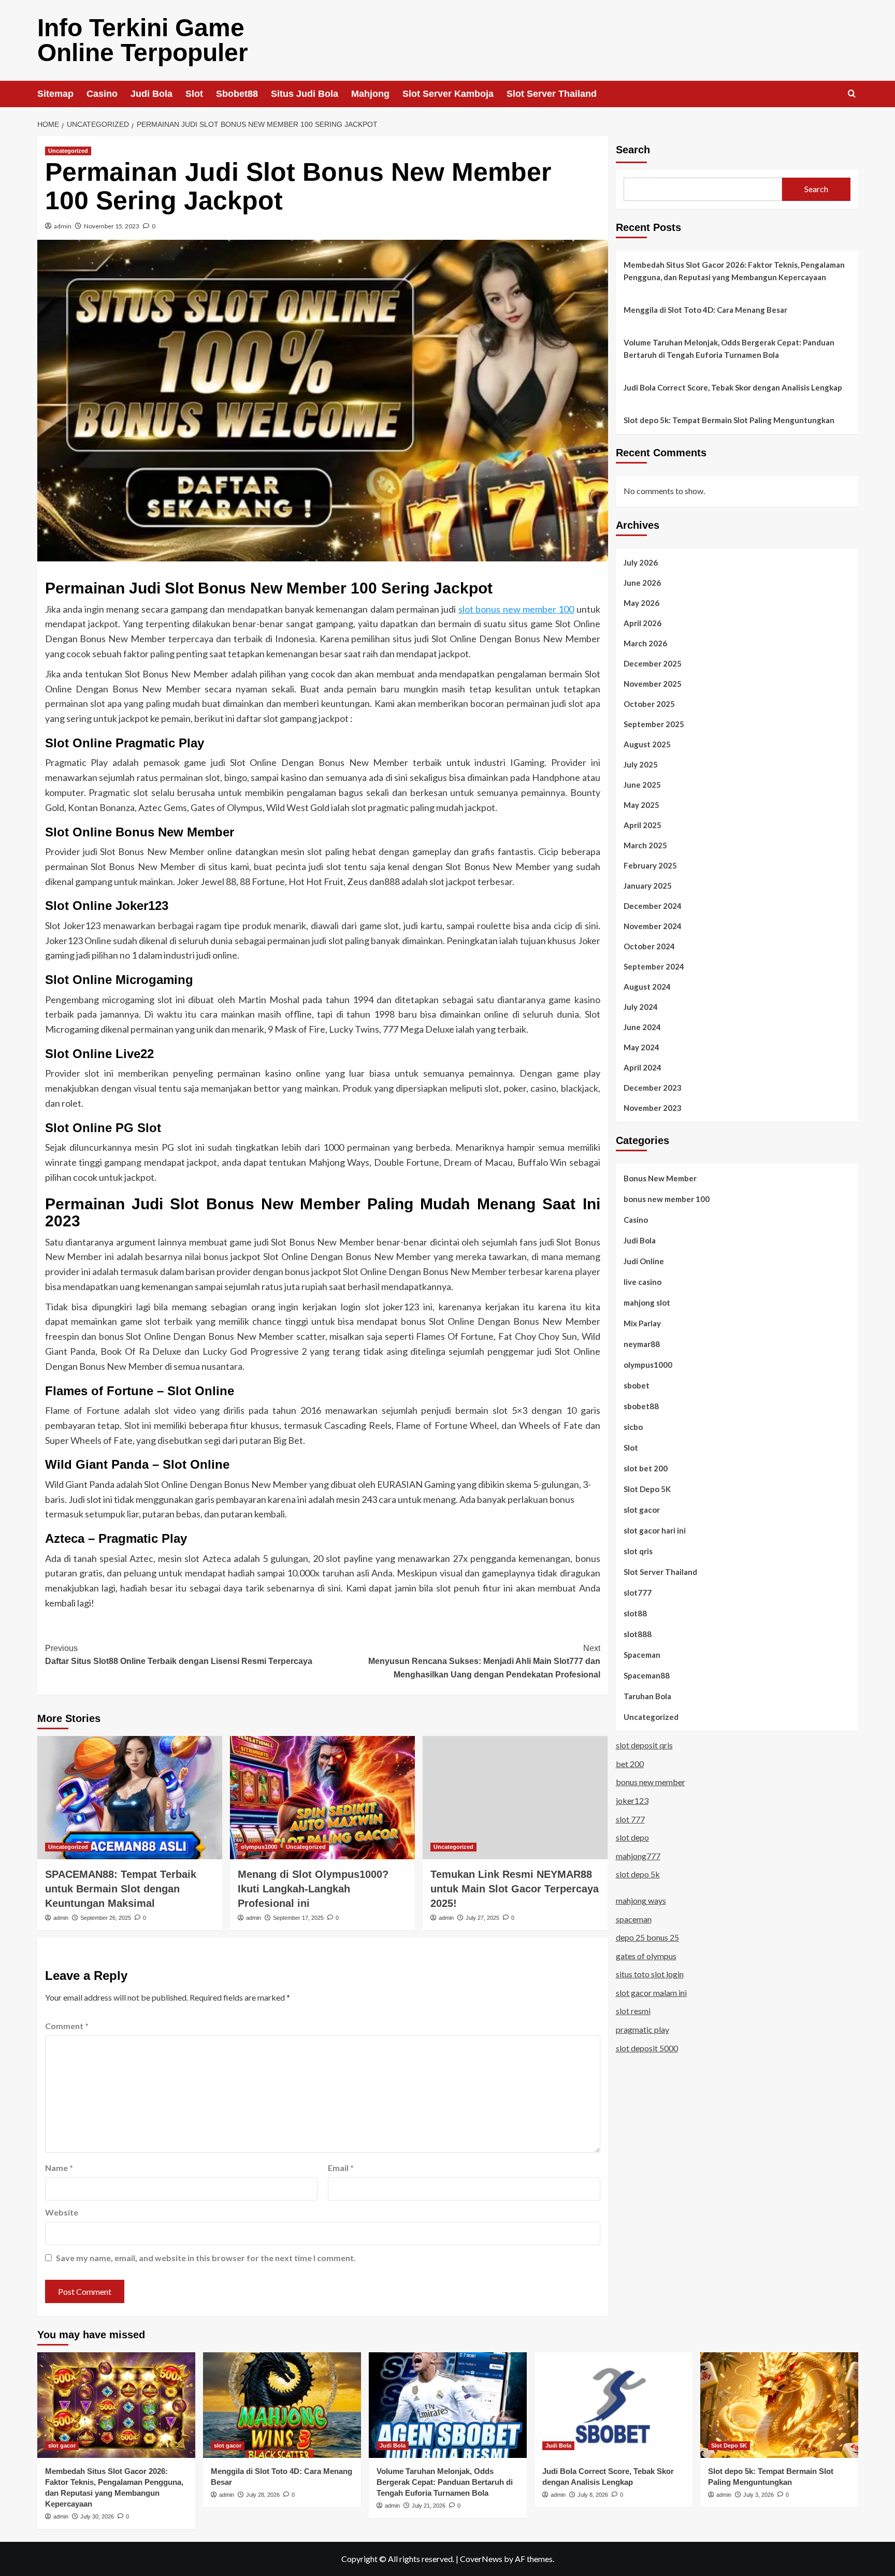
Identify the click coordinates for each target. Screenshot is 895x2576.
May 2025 (641, 804)
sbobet (637, 1385)
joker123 (632, 1800)
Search (633, 150)
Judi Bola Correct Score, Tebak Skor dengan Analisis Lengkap (733, 387)
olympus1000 (259, 1847)
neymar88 (642, 1343)
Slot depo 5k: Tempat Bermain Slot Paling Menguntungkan (729, 420)
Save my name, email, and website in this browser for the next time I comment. (206, 2258)
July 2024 (641, 1006)
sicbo (633, 1426)
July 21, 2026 (429, 2506)
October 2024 (649, 946)
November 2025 (653, 683)
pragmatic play (643, 2029)
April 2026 (643, 623)
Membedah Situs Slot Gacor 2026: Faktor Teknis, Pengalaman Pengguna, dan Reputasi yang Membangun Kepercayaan (734, 271)
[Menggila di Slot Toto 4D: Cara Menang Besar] (282, 2405)
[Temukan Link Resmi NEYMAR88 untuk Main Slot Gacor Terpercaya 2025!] (515, 1798)
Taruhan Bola (647, 1696)
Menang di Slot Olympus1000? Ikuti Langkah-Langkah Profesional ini (313, 1889)
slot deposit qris (644, 1745)
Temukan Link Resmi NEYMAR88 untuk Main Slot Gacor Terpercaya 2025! (515, 1889)
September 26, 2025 (106, 1918)
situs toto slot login (650, 1974)
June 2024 (642, 1026)
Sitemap (55, 94)
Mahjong (370, 94)
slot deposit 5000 (647, 2047)
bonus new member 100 (667, 1198)
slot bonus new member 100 (516, 609)
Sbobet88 (237, 94)
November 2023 (653, 1107)
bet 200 (630, 1764)
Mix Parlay (642, 1323)
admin (63, 226)
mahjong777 (638, 1856)
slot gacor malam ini (651, 1993)
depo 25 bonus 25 (647, 1937)
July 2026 (641, 562)
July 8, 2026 (593, 2495)
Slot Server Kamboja (448, 94)
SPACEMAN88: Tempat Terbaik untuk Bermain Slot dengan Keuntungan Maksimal (121, 1889)
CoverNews (481, 2559)
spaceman (634, 1919)
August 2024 (647, 986)
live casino (643, 1281)
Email (341, 2168)
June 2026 (642, 582)
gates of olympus (646, 1956)
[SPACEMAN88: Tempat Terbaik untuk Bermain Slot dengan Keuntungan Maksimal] (130, 1798)
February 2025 (650, 865)
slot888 (638, 1633)
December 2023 (653, 1087)
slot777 (638, 1592)
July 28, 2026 (263, 2495)
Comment (67, 2026)
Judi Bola (151, 94)
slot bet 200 (646, 1468)
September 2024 (654, 966)
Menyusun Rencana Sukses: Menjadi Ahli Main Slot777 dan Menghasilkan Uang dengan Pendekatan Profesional (484, 1661)
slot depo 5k (638, 1874)
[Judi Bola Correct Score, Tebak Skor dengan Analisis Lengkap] (613, 2405)
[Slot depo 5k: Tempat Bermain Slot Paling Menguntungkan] (779, 2405)
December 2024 (653, 905)
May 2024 (641, 1047)
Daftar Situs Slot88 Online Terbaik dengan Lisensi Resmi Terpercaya (179, 1655)
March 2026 (645, 643)
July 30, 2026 (97, 2516)
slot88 (635, 1613)
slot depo (632, 1837)
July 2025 (641, 764)
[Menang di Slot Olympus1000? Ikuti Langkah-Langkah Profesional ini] (322, 1798)
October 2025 (649, 703)
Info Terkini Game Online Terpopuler (143, 40)
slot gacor (642, 1509)
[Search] (852, 94)
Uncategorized (68, 151)
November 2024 (653, 925)
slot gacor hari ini (655, 1530)
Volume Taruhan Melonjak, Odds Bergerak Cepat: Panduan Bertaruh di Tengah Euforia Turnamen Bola (729, 349)
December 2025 (653, 663)
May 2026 (641, 602)
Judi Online (644, 1261)
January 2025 (648, 885)
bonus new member (651, 1782)
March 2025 (645, 845)
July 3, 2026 (759, 2495)
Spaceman (642, 1654)
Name (59, 2168)
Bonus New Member (660, 1178)
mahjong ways (641, 1900)
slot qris (638, 1551)
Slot (194, 94)
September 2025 (654, 723)
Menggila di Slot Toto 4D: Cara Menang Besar (705, 310)
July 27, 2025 (482, 1918)
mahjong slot (647, 1302)
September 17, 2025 (298, 1918)
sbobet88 (641, 1406)
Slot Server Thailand (552, 94)
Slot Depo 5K (647, 1488)
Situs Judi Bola (305, 94)
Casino (102, 94)
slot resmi (633, 2011)
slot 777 (630, 1819)
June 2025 (642, 784)
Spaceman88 (647, 1675)
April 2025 (643, 824)
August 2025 (647, 744)
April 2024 (643, 1067)
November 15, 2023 (112, 226)
